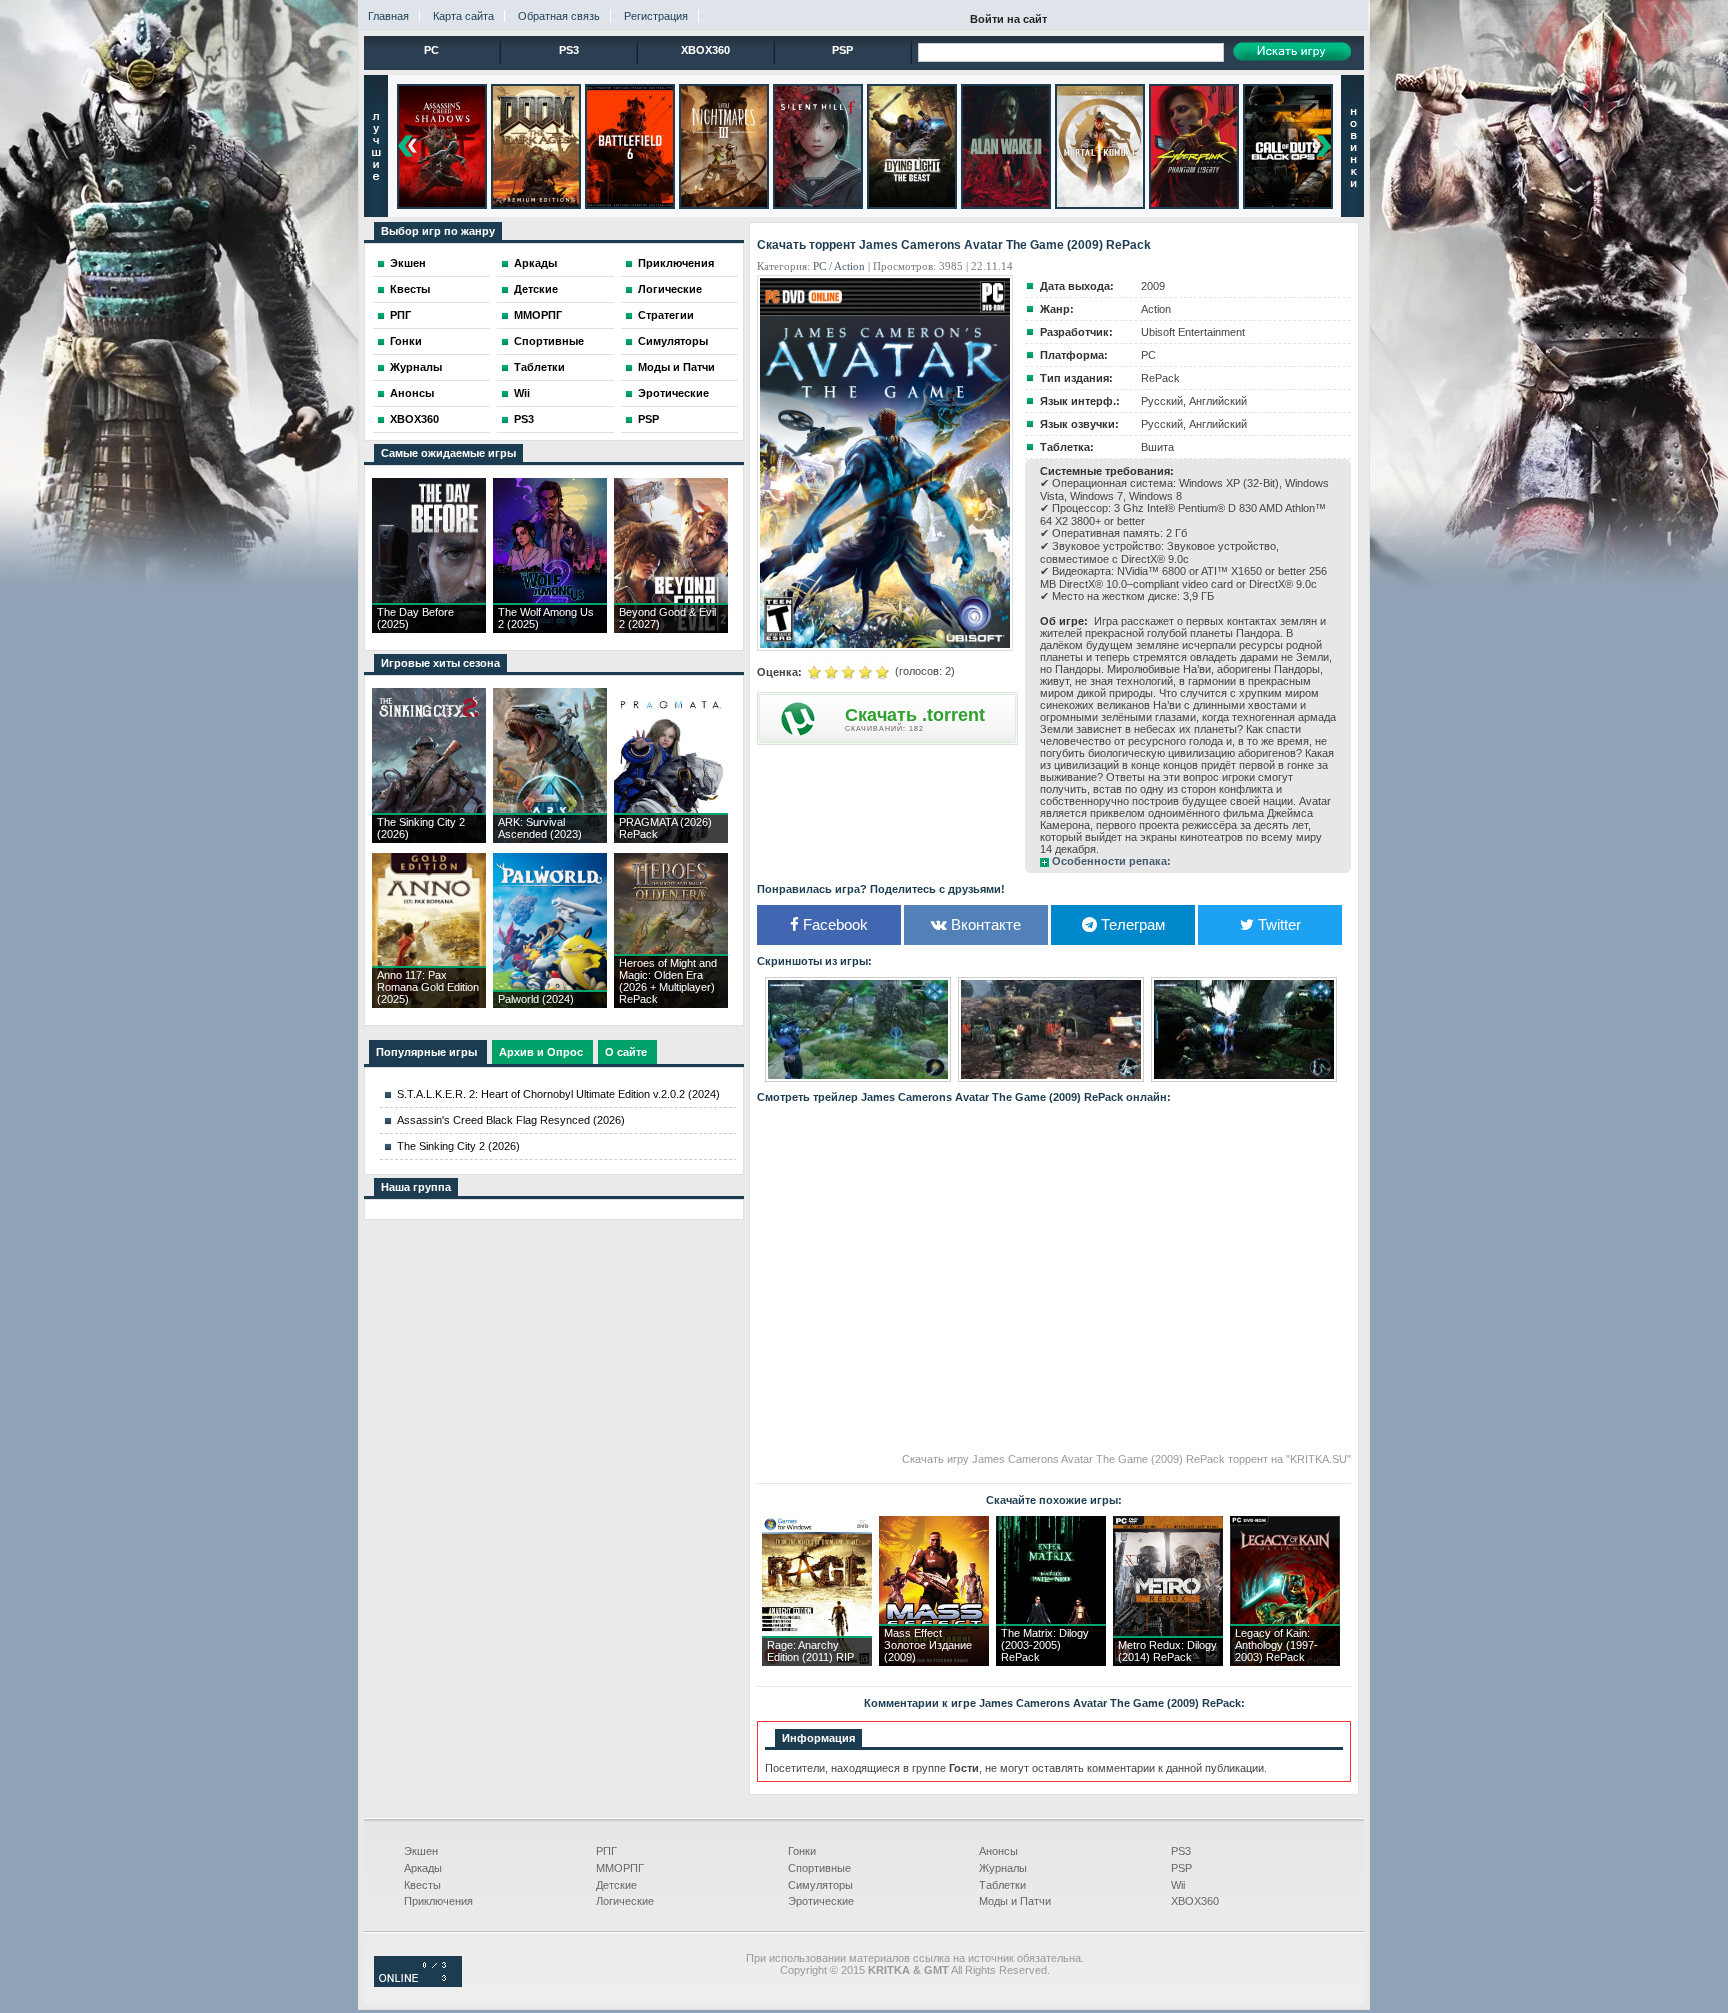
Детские (536, 289)
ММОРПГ (538, 315)
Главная (388, 16)
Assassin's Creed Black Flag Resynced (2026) (511, 1120)
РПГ (400, 315)
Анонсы (412, 393)
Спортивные (549, 341)
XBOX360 (705, 50)
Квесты (410, 289)
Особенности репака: (1111, 861)
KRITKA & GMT (908, 1970)
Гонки (406, 341)
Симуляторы (673, 341)
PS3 (569, 50)
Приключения (676, 263)
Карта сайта (463, 16)
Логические (670, 289)
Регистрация (656, 16)
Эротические (673, 393)
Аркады (535, 263)
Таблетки (539, 367)
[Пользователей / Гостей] (418, 1983)
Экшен (408, 263)
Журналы (416, 367)
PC (431, 50)
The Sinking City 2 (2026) (458, 1146)
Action (849, 266)
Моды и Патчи (676, 367)
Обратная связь (559, 16)
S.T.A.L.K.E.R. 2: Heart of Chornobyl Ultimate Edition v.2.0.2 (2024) (558, 1094)
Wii (522, 393)
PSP (842, 50)
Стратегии (666, 315)
